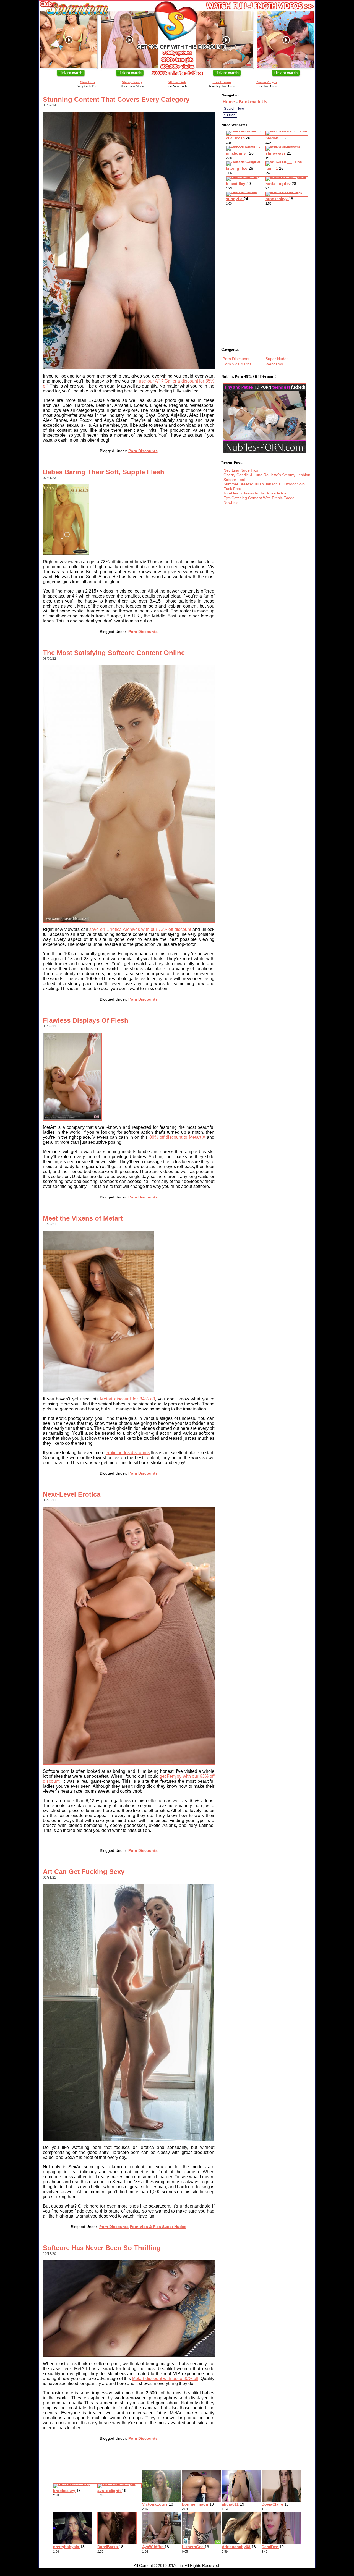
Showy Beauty (132, 82)
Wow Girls (87, 82)
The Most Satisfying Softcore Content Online (114, 653)
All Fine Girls (177, 82)
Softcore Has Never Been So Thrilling (102, 2248)
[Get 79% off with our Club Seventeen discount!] (177, 76)
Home (229, 102)
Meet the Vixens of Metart (83, 1218)
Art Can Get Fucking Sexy (84, 1872)
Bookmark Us (253, 102)
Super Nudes (174, 2227)
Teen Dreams (222, 82)
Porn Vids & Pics (145, 2227)
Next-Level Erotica (72, 1494)
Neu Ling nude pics (241, 470)
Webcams (274, 364)
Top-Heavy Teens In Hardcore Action (255, 493)
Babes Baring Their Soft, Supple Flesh (104, 472)
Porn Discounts (143, 451)
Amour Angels (267, 82)
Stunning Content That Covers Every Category (116, 99)
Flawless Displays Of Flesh (86, 1020)
